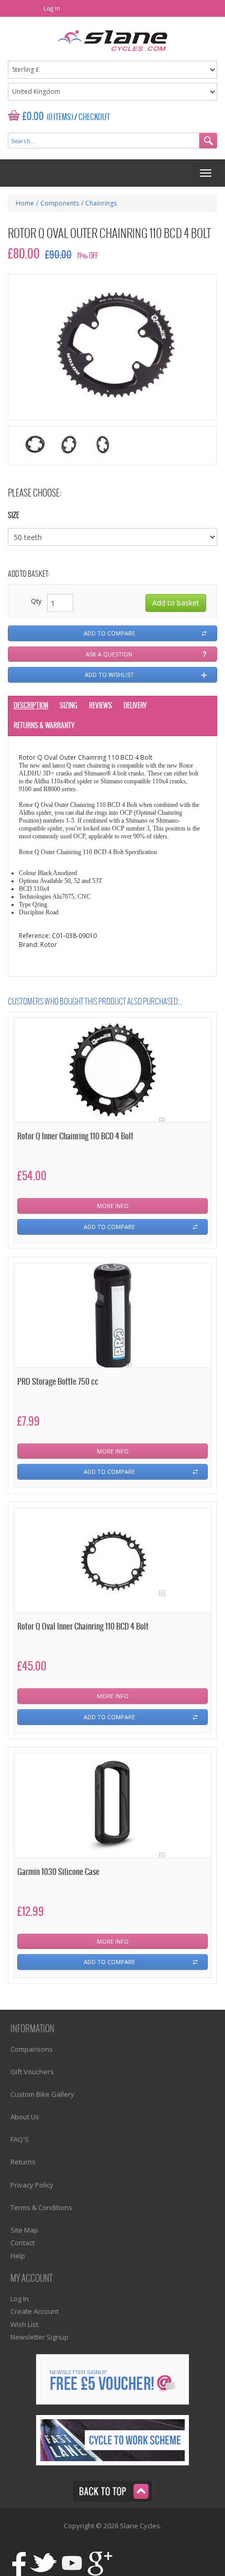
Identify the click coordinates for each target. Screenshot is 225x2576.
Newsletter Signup (40, 2337)
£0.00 (33, 117)
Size (14, 516)
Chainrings (101, 203)
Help (18, 2256)
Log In (52, 8)
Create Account (35, 2311)
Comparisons (32, 2049)
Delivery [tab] (135, 706)
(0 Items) (60, 117)
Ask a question (109, 654)
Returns (23, 2162)
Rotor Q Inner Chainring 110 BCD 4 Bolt (75, 1136)
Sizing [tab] (69, 706)
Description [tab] (31, 706)
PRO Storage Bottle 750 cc (58, 1382)
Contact (22, 2243)
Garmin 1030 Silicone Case (58, 1872)
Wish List (24, 2324)
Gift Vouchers (32, 2072)
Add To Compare (109, 1227)
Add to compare (109, 633)
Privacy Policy (32, 2185)
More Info (113, 1206)
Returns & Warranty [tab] (44, 726)
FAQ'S (20, 2139)
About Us (25, 2117)
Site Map (24, 2230)
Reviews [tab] (100, 706)
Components (60, 203)
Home (25, 203)
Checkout (94, 117)
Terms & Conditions (41, 2207)
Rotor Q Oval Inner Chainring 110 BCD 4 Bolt (83, 1627)
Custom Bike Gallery (42, 2094)
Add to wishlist (109, 675)
